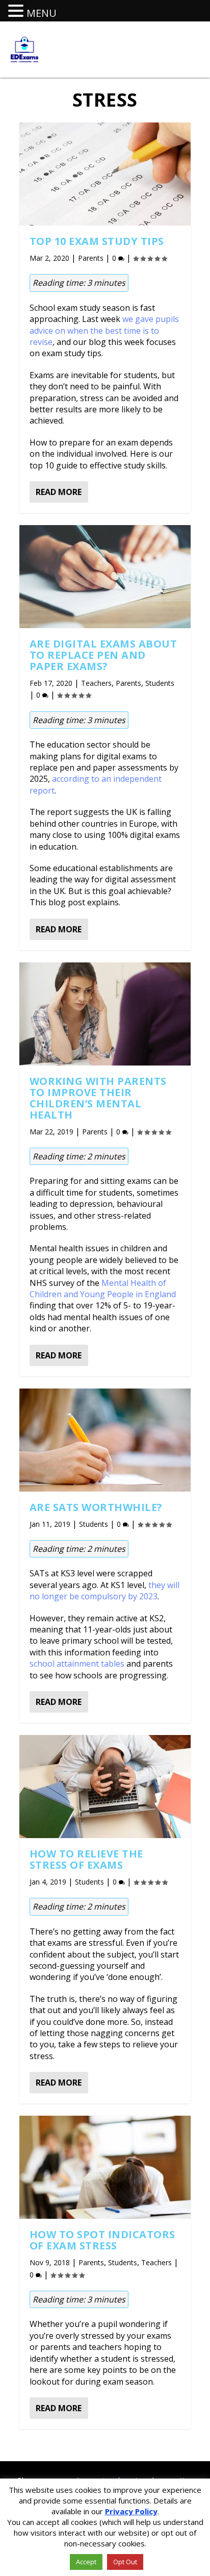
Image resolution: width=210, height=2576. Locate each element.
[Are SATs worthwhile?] (105, 1440)
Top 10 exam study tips (97, 241)
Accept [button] (86, 2562)
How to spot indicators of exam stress (102, 2240)
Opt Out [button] (125, 2562)
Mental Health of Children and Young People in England (103, 1289)
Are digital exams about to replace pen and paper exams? (103, 655)
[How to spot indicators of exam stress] (105, 2167)
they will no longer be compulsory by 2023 (104, 1591)
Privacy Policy (131, 2511)
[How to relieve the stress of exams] (105, 1787)
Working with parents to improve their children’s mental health (98, 1098)
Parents (91, 258)
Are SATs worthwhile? (96, 1507)
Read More (59, 492)
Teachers (96, 683)
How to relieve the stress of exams (86, 1859)
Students (160, 683)
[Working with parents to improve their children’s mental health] (105, 1014)
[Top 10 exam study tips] (105, 174)
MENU (42, 13)
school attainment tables (77, 1664)
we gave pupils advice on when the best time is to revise (104, 330)
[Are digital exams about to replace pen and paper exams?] (105, 577)
